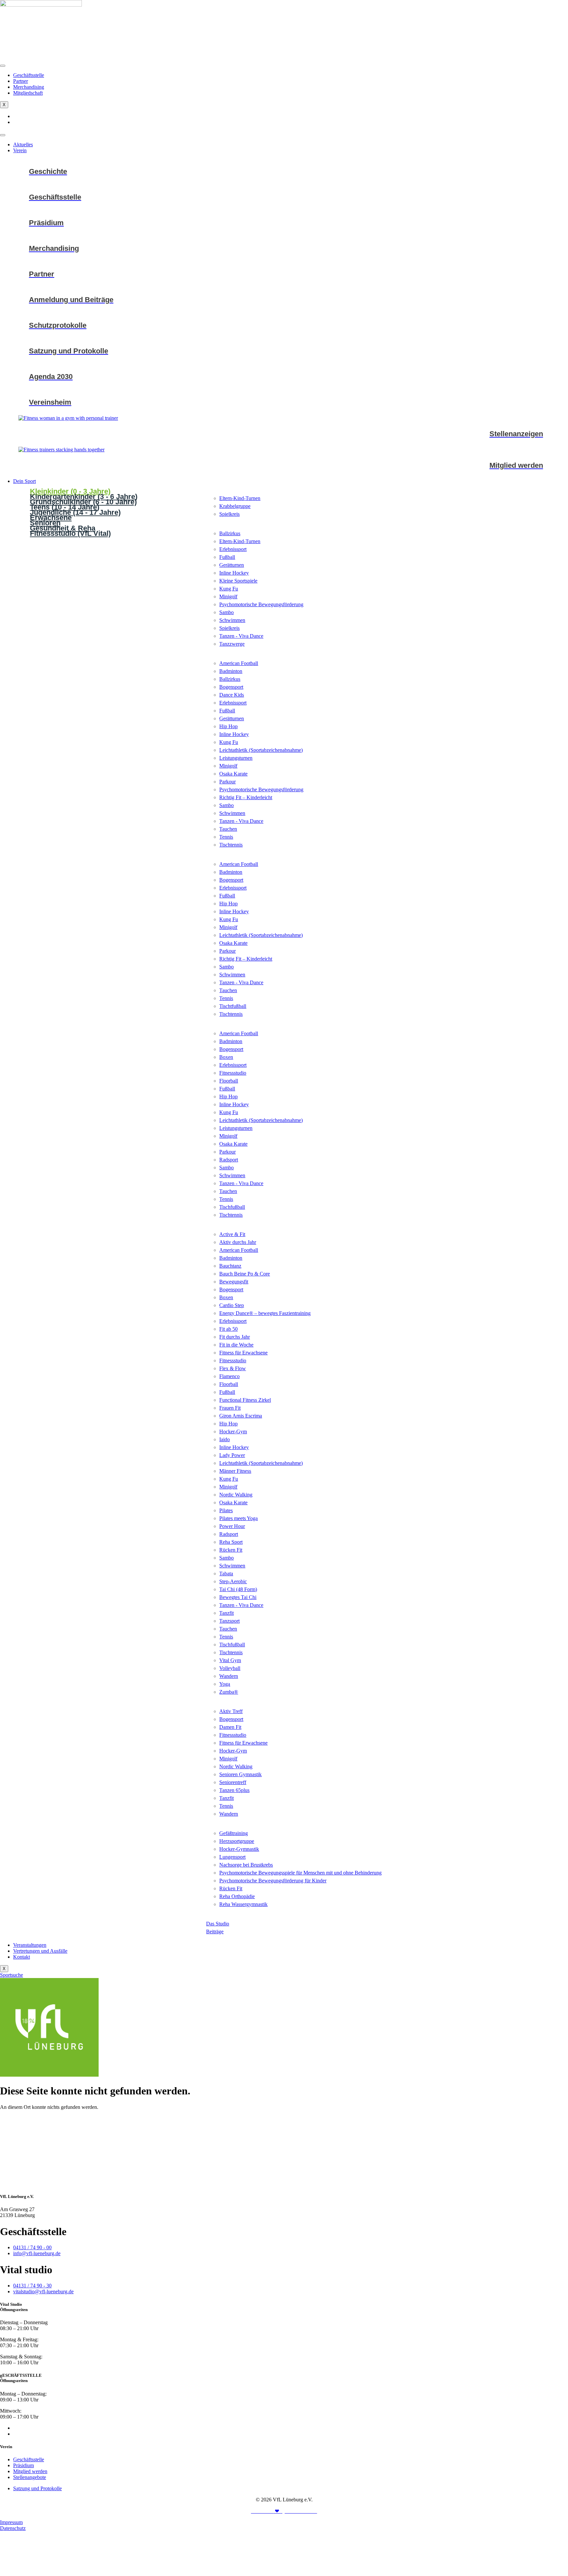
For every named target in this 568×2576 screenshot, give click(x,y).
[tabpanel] (387, 507)
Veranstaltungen (30, 1945)
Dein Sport (24, 481)
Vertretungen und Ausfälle (40, 1951)
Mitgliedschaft (28, 93)
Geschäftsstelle (29, 75)
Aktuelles (23, 144)
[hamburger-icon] (3, 66)
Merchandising (29, 87)
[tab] (111, 490)
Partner (21, 81)
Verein (20, 150)
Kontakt (22, 1957)
